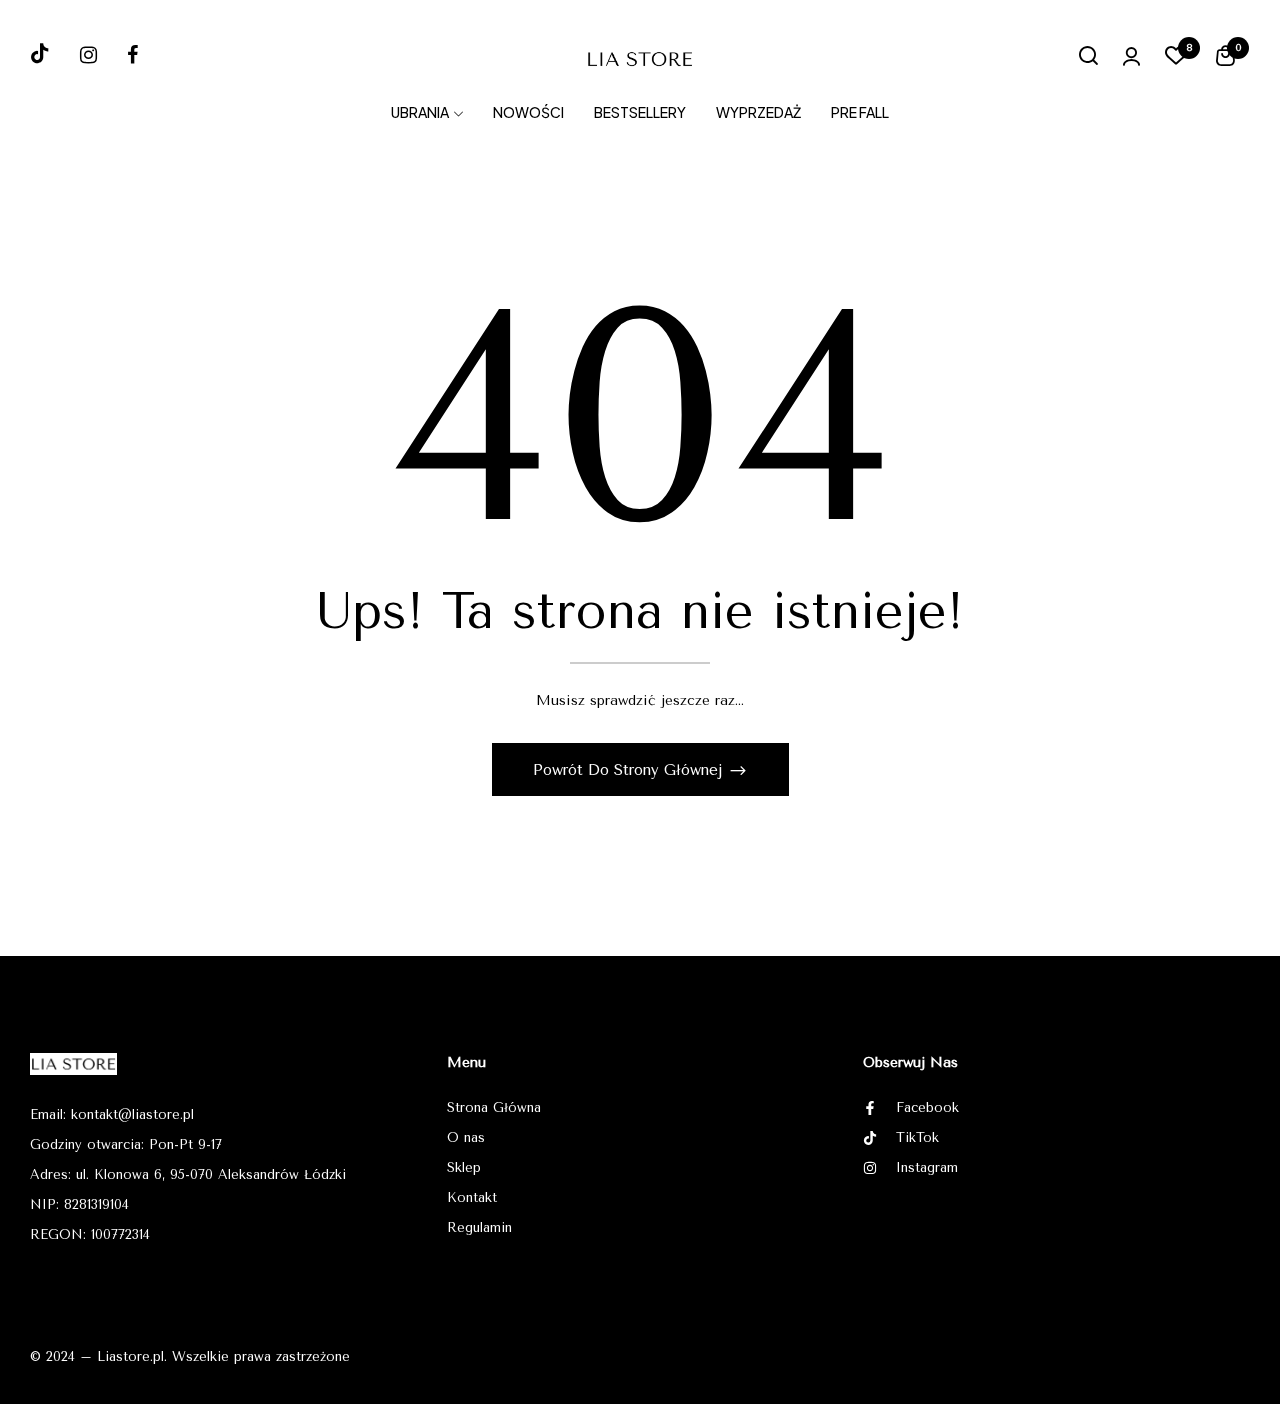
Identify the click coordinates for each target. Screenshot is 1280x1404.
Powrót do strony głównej (630, 770)
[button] (1225, 59)
